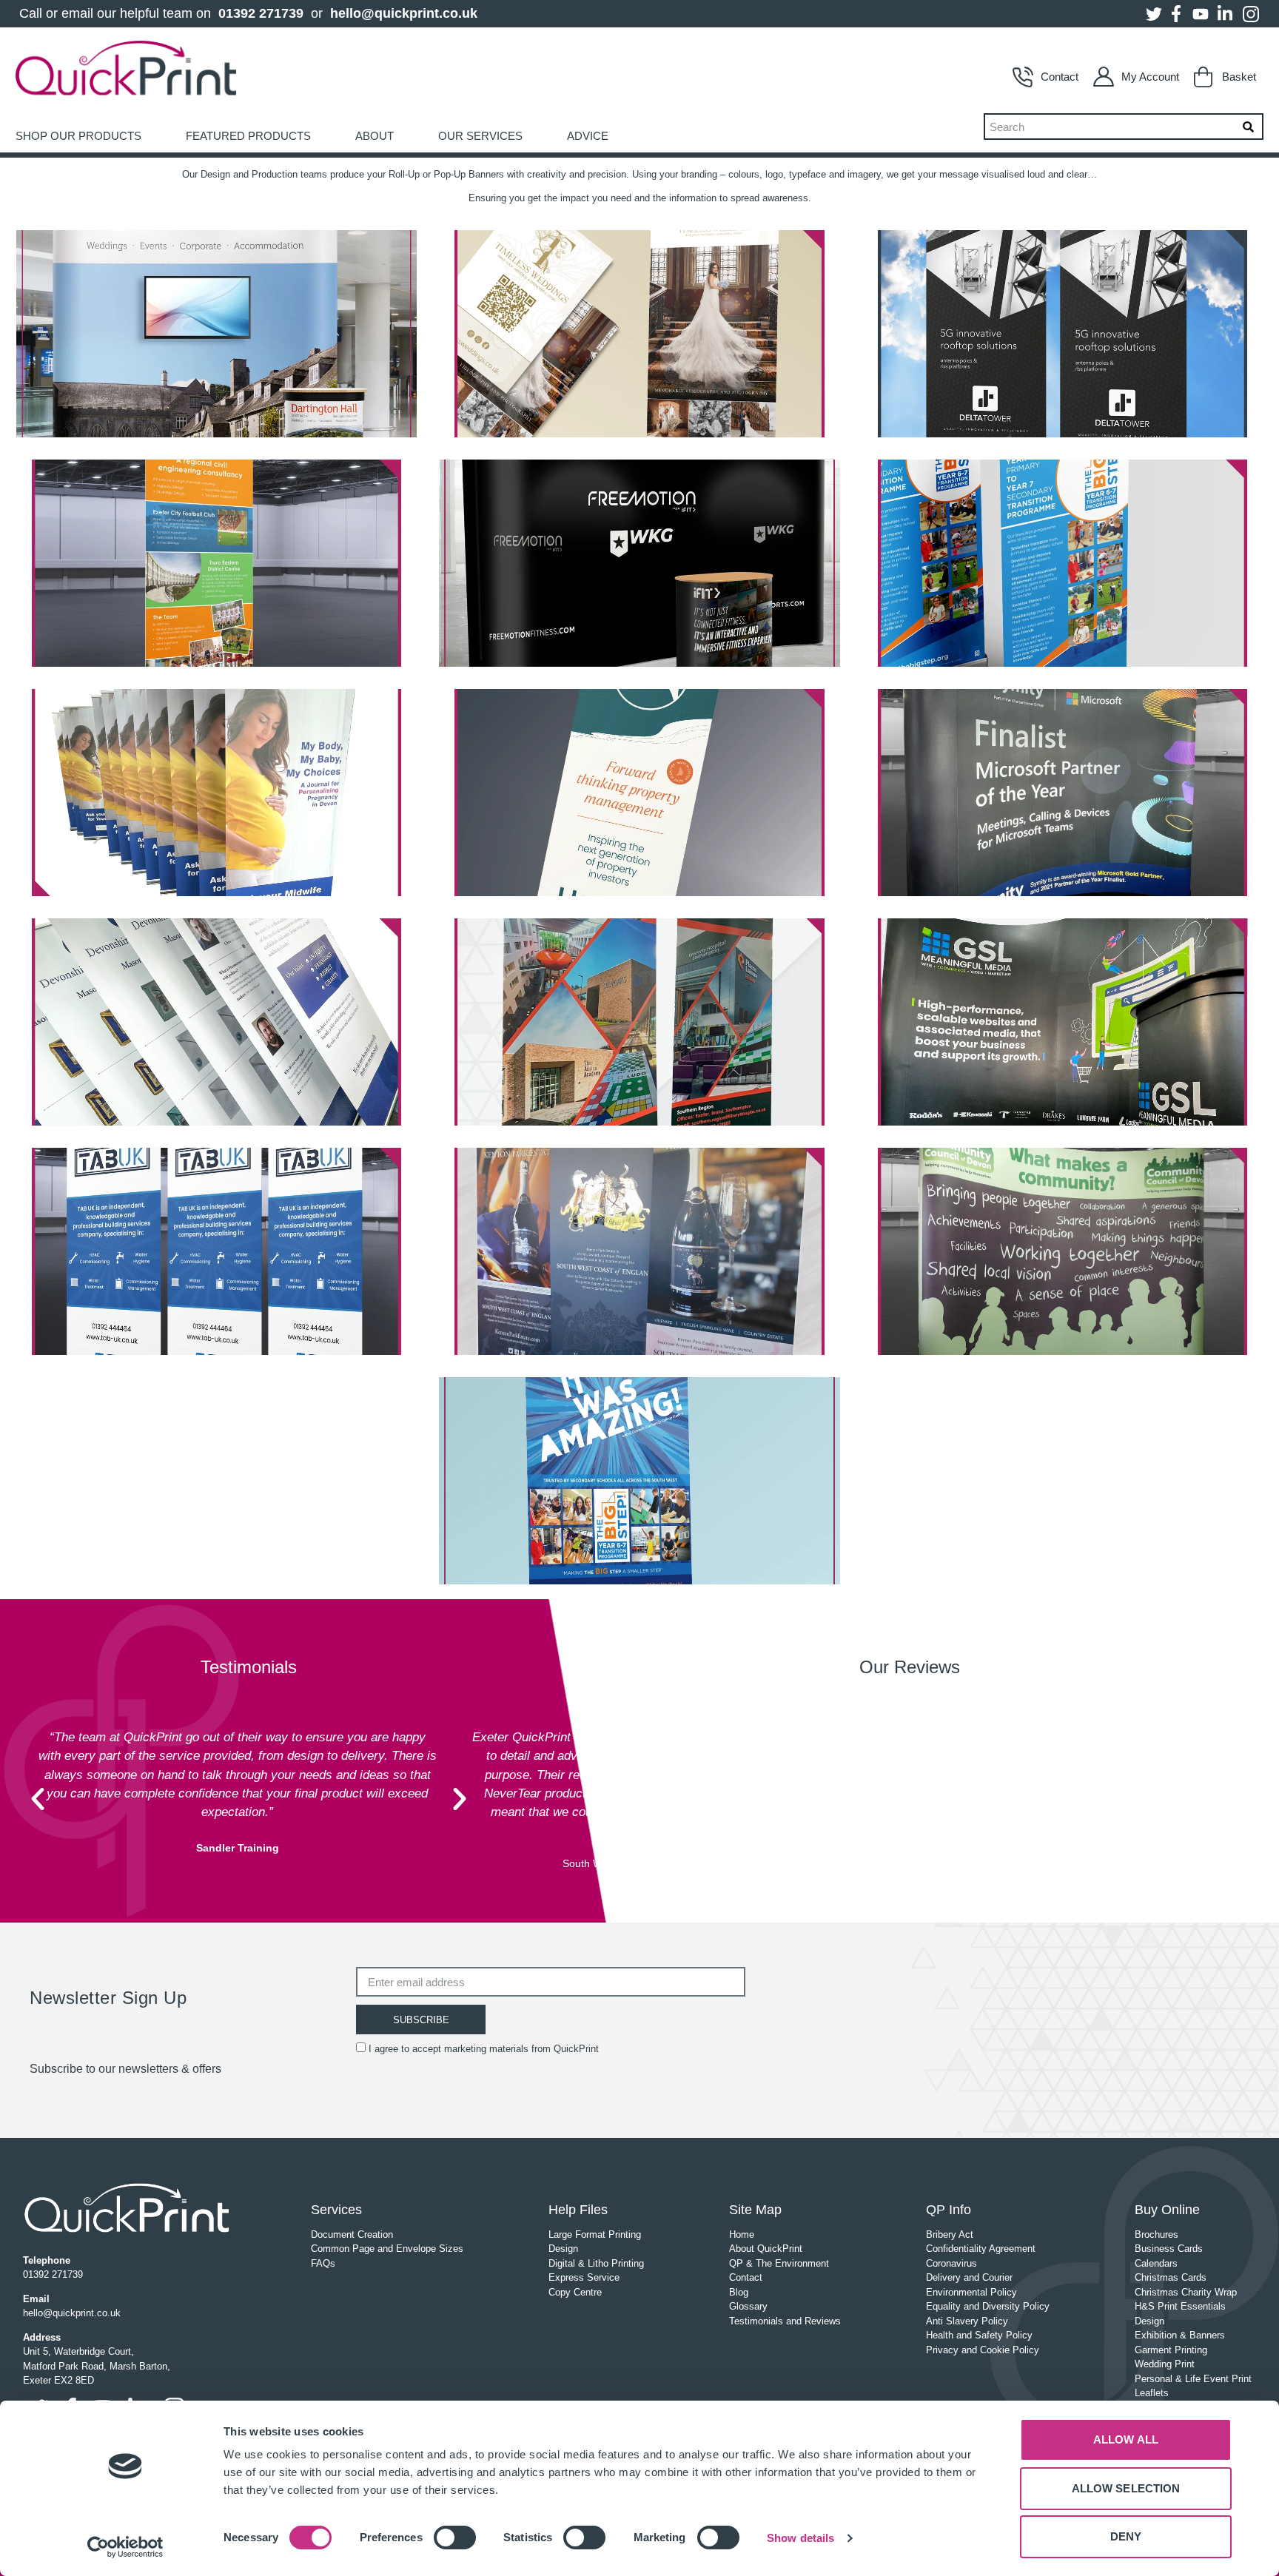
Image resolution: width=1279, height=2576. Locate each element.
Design (563, 2249)
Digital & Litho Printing (596, 2263)
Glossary (748, 2306)
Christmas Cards (1171, 2277)
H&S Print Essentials (1180, 2306)
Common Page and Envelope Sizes (387, 2249)
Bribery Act (950, 2234)
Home (742, 2234)
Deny (1126, 2536)
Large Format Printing (595, 2234)
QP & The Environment (779, 2263)
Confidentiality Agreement (981, 2249)
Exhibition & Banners (1180, 2335)
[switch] (455, 2538)
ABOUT (375, 136)
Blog (739, 2292)
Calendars (1156, 2263)
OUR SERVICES (480, 136)
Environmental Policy (971, 2292)
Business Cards (1169, 2249)
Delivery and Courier (969, 2277)
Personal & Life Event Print (1193, 2379)
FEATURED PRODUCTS (248, 136)
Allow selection (1126, 2488)
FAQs (323, 2263)
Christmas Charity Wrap (1186, 2292)
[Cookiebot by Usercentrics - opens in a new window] (125, 2547)
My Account (1150, 77)
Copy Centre (575, 2292)
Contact (1060, 77)
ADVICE (588, 136)
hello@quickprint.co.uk (404, 13)
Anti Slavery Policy (967, 2321)
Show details (800, 2538)
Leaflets (1152, 2393)
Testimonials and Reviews (785, 2321)
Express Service (584, 2277)
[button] (38, 1799)
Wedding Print (1165, 2364)
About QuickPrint (766, 2249)
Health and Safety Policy (979, 2335)
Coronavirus (951, 2263)
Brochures (1157, 2234)
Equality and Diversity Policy (988, 2306)
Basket (1239, 77)
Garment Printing (1171, 2350)
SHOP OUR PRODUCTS (78, 136)
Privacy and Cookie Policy (983, 2350)
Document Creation (352, 2234)
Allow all (1126, 2439)
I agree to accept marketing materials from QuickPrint (484, 2049)
